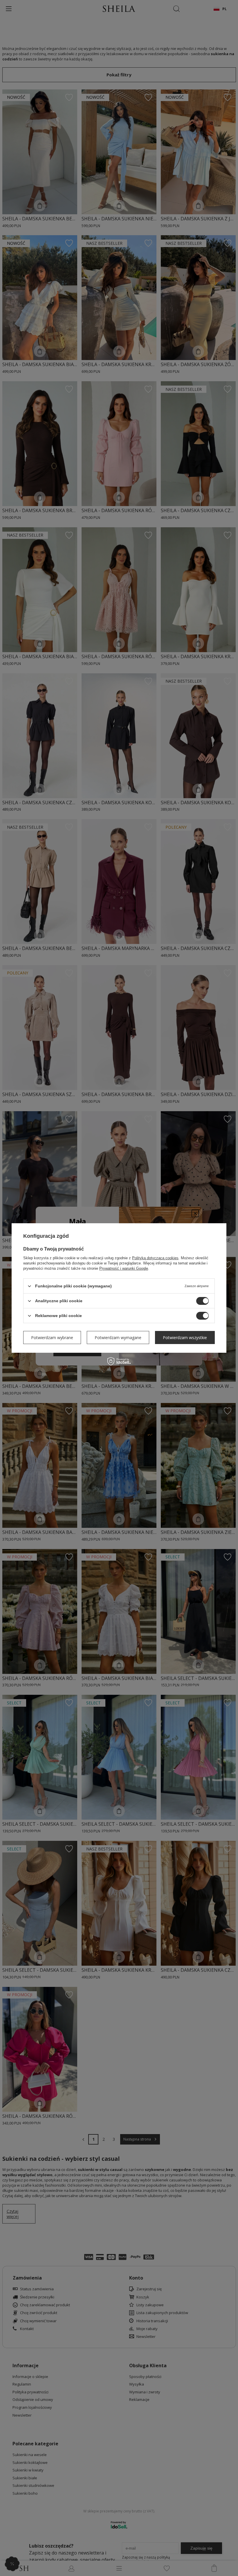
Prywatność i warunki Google (124, 1268)
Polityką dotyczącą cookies (155, 1258)
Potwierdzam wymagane (118, 1337)
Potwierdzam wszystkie (185, 1337)
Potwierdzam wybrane (52, 1337)
